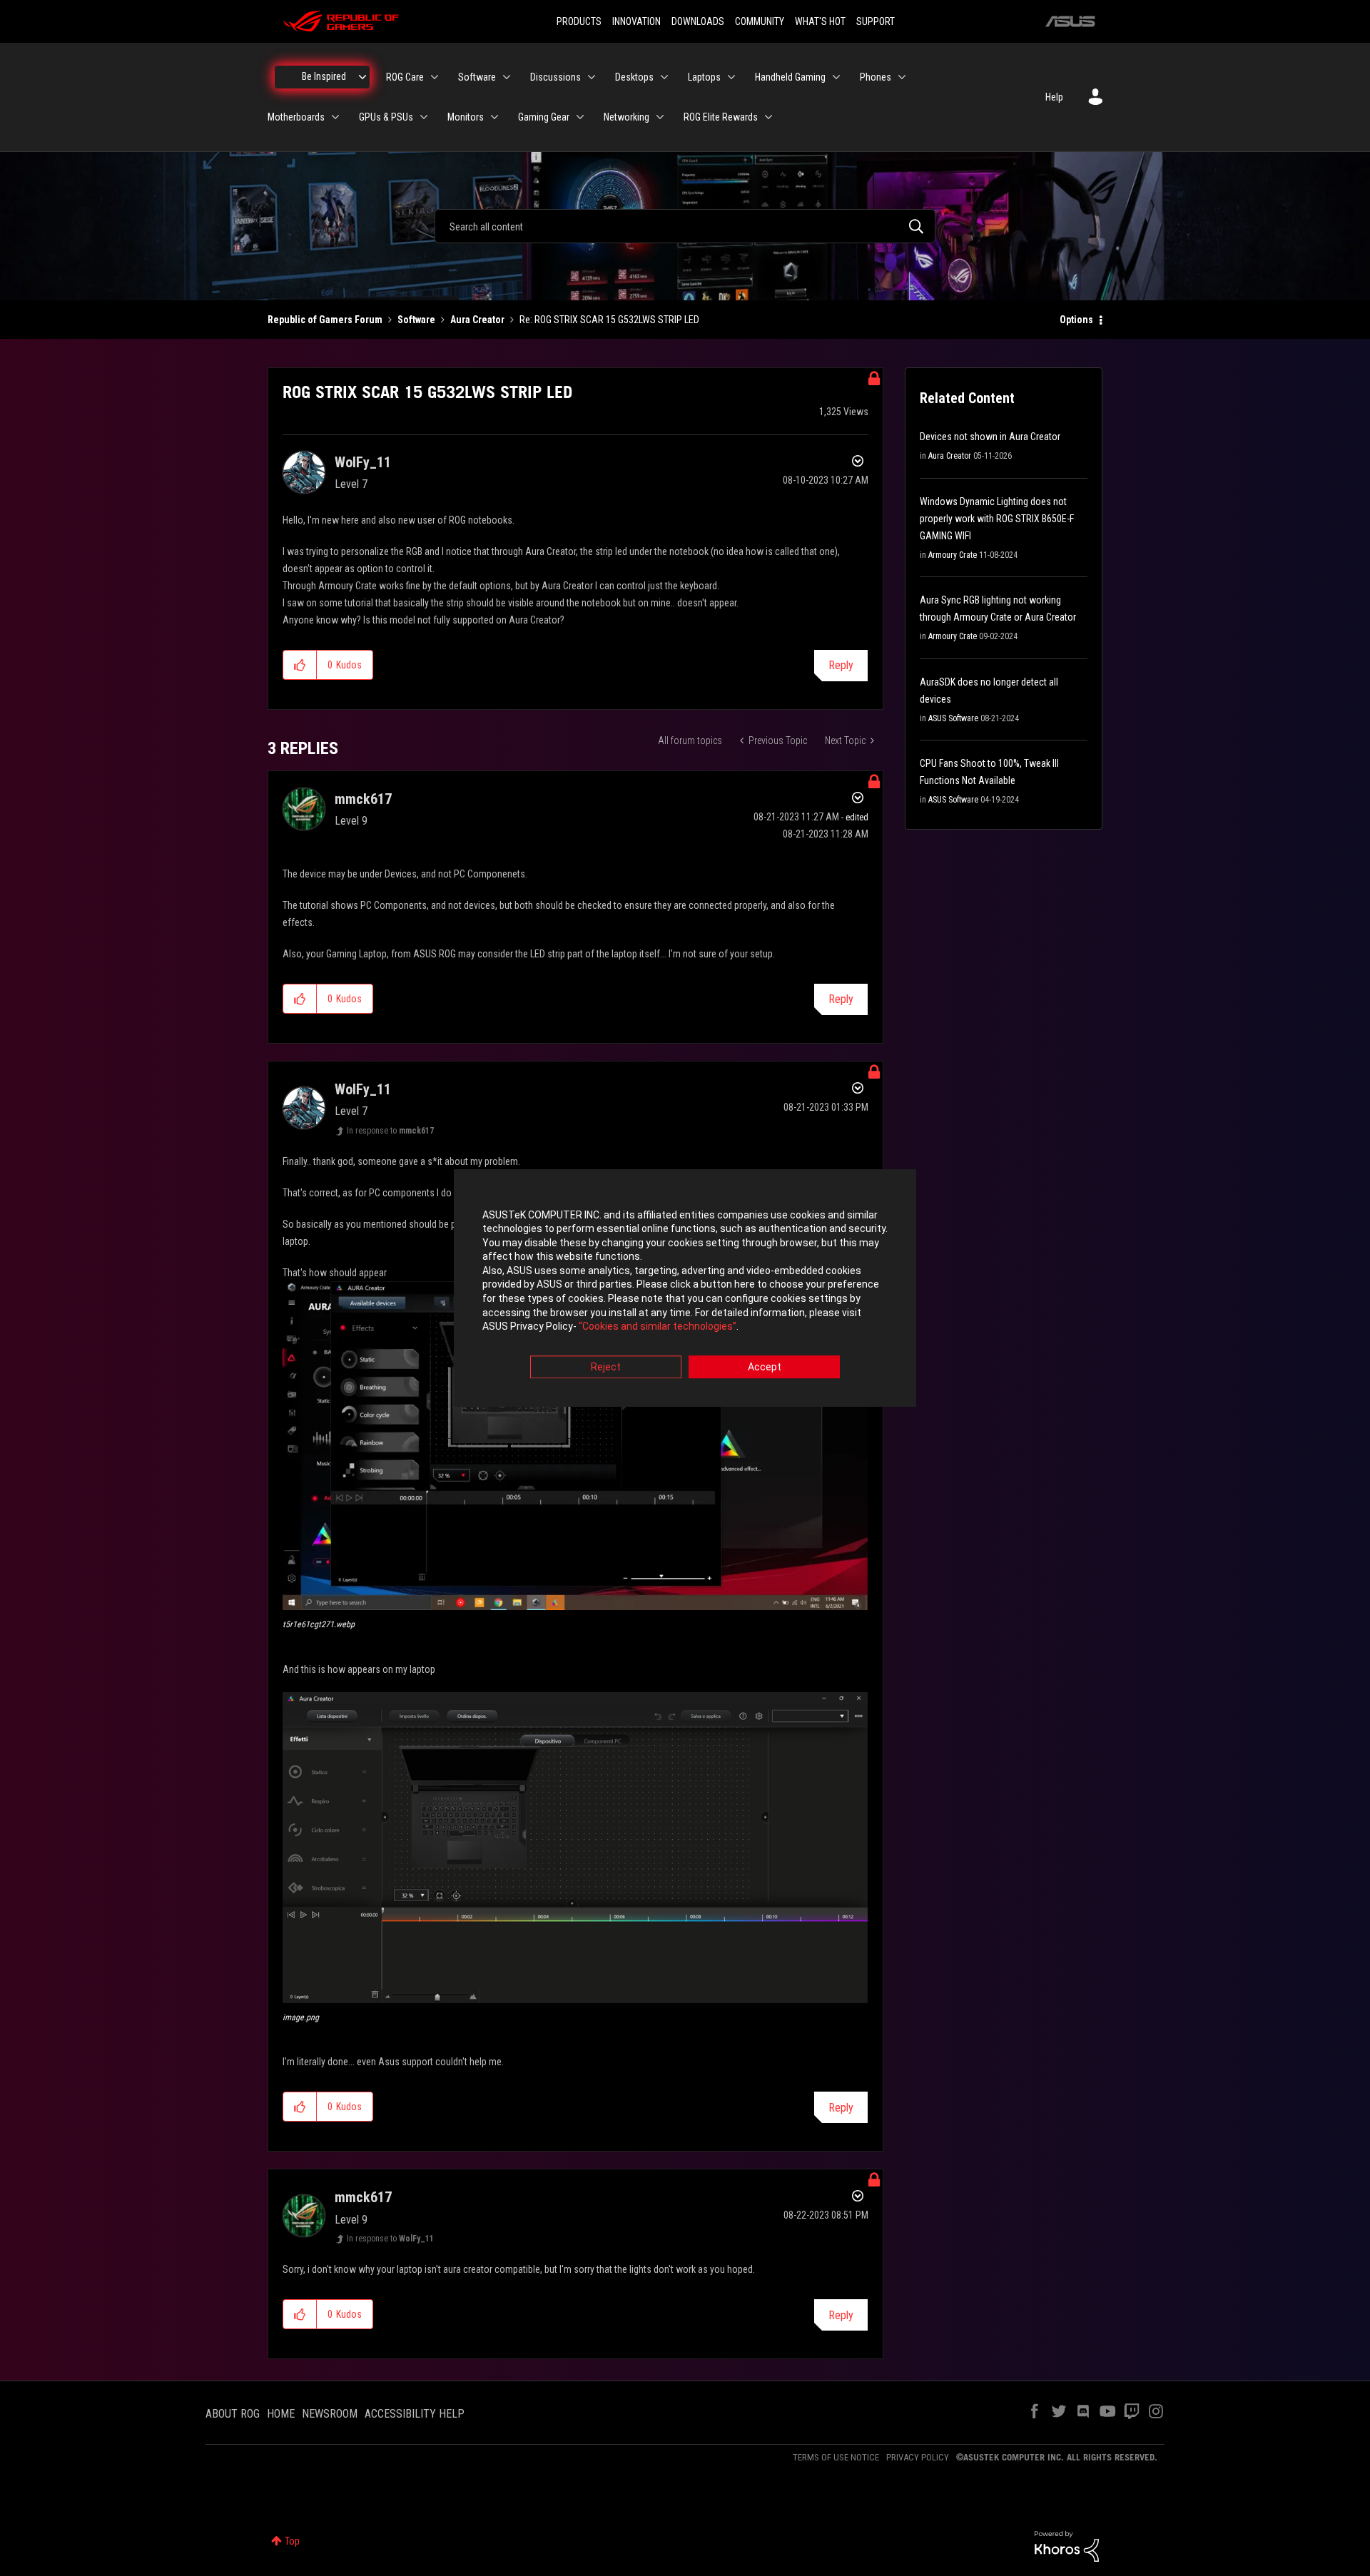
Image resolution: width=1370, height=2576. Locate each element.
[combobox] (685, 226)
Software (416, 320)
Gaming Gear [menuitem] (544, 117)
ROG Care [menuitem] (405, 77)
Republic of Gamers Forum (325, 320)
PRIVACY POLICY (918, 2457)
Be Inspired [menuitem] (324, 76)
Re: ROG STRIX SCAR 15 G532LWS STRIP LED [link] (609, 320)
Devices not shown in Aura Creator (990, 437)
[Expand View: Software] (507, 77)
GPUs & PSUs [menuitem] (386, 117)
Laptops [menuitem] (704, 77)
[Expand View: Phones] (902, 77)
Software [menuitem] (477, 77)
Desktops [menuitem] (634, 77)
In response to (390, 1131)
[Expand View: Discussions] (592, 77)
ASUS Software (953, 718)
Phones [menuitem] (876, 77)
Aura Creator (477, 320)
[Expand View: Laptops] (731, 77)
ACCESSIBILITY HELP (415, 2414)
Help (1054, 97)
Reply (841, 665)
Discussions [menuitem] (555, 77)
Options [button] (1076, 320)
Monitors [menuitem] (466, 117)
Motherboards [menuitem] (296, 117)
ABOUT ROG (233, 2414)
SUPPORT (876, 21)
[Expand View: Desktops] (664, 77)
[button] (300, 665)
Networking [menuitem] (626, 117)
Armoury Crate (953, 555)
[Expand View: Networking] (660, 117)
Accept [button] (765, 1367)
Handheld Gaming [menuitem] (790, 77)
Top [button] (292, 2541)
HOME (281, 2414)
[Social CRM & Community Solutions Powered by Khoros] (1067, 2545)
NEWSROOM (330, 2414)
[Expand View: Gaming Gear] (580, 117)
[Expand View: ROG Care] (435, 77)
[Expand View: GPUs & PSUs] (424, 117)
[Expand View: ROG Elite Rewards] (768, 117)
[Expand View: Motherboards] (335, 117)
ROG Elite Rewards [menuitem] (721, 117)
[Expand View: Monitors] (494, 117)
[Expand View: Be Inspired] (362, 77)
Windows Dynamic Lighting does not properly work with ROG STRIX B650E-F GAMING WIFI (997, 519)
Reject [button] (606, 1367)
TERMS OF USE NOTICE (836, 2457)
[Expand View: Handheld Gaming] (836, 77)
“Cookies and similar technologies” (658, 1327)
